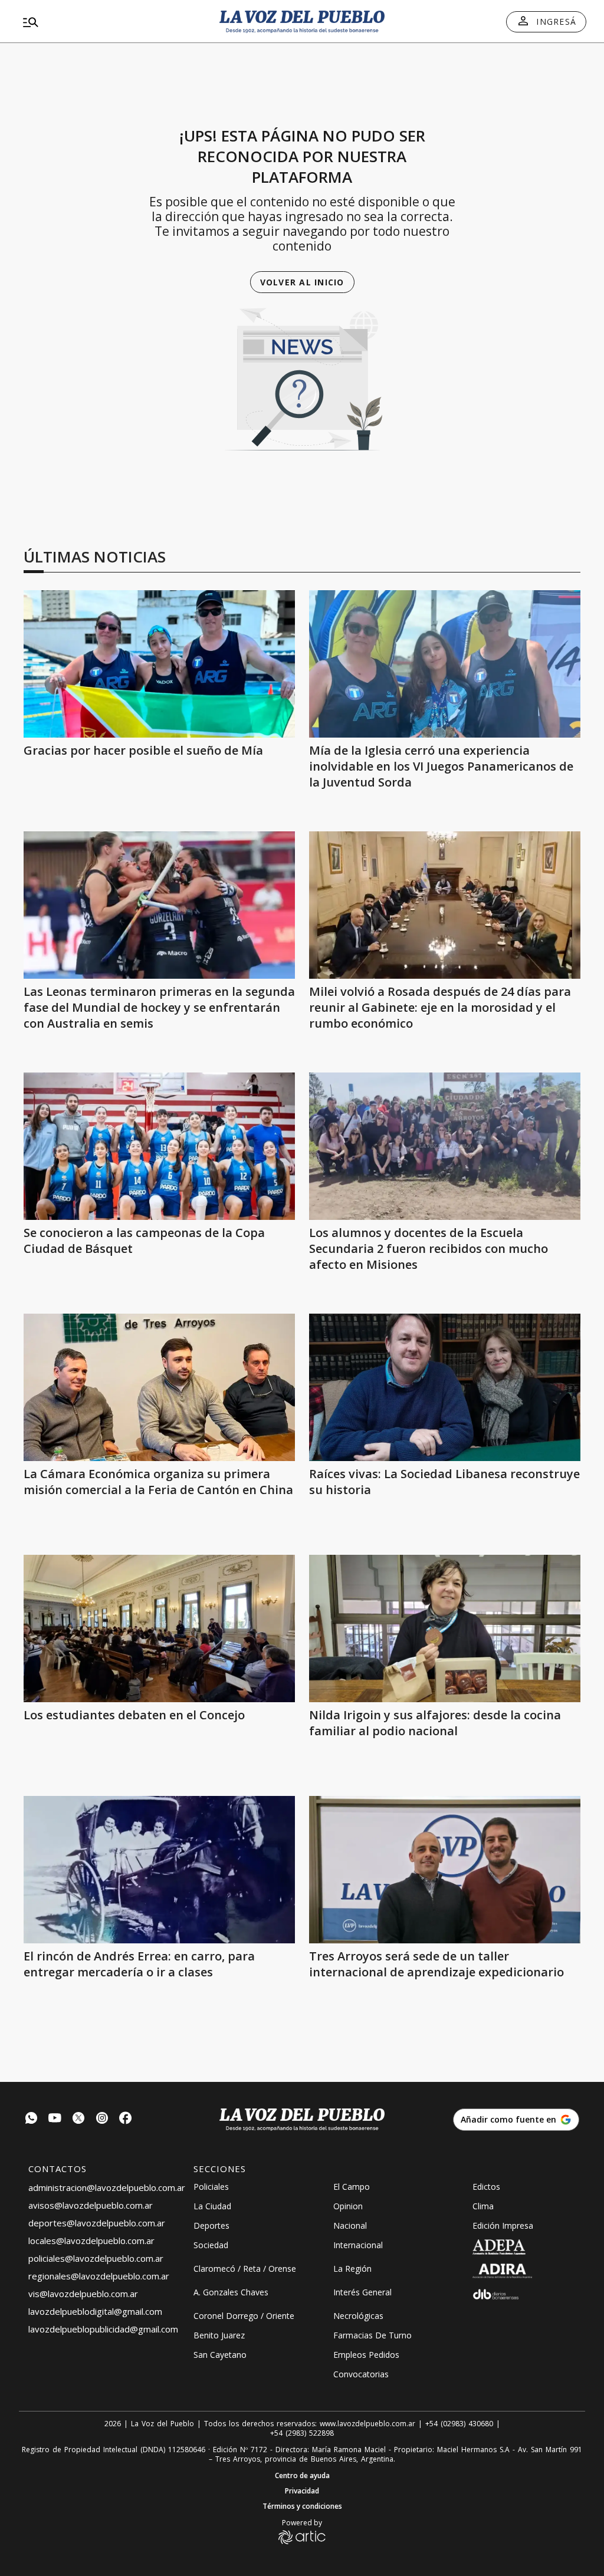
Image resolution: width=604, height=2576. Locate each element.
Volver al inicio (302, 282)
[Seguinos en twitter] (78, 2119)
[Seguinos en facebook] (126, 2119)
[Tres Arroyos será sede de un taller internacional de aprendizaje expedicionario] (445, 1870)
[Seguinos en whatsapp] (31, 2119)
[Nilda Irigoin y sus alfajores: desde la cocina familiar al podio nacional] (445, 1628)
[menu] (109, 22)
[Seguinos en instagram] (102, 2119)
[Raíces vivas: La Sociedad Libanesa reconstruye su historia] (445, 1387)
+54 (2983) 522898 (302, 2433)
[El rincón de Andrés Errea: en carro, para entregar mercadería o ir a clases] (159, 1870)
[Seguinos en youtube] (55, 2119)
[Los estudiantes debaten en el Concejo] (159, 1628)
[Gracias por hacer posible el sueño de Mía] (159, 664)
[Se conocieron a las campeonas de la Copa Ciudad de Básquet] (159, 1146)
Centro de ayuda (302, 2476)
